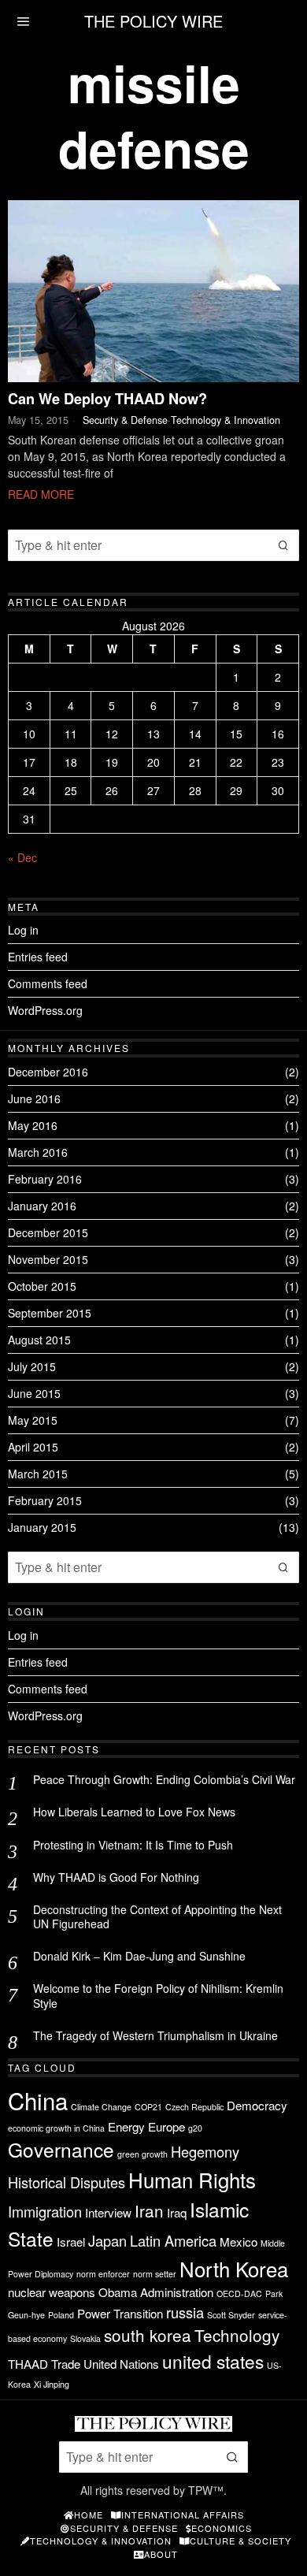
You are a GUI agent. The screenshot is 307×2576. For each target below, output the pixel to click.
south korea (148, 2335)
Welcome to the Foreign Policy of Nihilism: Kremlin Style (158, 1995)
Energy (126, 2126)
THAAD (28, 2364)
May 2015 (33, 1420)
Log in (23, 930)
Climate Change (101, 2107)
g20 (195, 2128)
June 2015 (34, 1393)
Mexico (239, 2241)
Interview (108, 2212)
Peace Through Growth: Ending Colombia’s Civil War (164, 1779)
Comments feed (48, 983)
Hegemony (205, 2151)
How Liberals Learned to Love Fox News (134, 1812)
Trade (66, 2364)
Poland (61, 2315)
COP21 (148, 2107)
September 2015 (50, 1313)
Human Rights (192, 2179)
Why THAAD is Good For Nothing (116, 1877)
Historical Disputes (67, 2182)
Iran (149, 2210)
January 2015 (42, 1527)
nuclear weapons (52, 2292)
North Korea (234, 2268)
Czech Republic (194, 2107)
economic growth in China (56, 2128)
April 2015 (33, 1447)
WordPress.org (45, 1010)
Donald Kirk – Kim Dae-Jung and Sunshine (139, 1956)
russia (185, 2312)
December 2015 (48, 1232)
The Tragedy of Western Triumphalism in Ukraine (155, 2035)
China (38, 2100)
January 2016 (42, 1206)
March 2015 (38, 1474)
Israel (71, 2241)
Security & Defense (125, 420)
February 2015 (45, 1500)
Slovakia (85, 2338)
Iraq (177, 2212)
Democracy (257, 2105)
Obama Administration (156, 2292)
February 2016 (45, 1179)
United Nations (121, 2364)
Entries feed (38, 957)
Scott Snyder (231, 2315)
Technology (237, 2335)
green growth (142, 2154)
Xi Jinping (52, 2384)
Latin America (173, 2240)
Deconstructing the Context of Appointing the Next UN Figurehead (157, 1916)
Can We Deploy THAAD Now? (107, 400)
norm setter (155, 2274)
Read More (41, 494)
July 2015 (32, 1366)
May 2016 (33, 1125)
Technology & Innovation (226, 420)
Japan (107, 2240)
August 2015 (39, 1340)
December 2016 (48, 1072)
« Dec (22, 857)
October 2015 (42, 1286)
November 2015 (48, 1259)
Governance (61, 2149)
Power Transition (120, 2313)
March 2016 (38, 1152)
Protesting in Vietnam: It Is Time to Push (133, 1845)
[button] (283, 545)
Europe (166, 2126)
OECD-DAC (239, 2293)
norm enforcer (103, 2274)
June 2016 (34, 1098)
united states (213, 2361)
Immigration (45, 2211)
